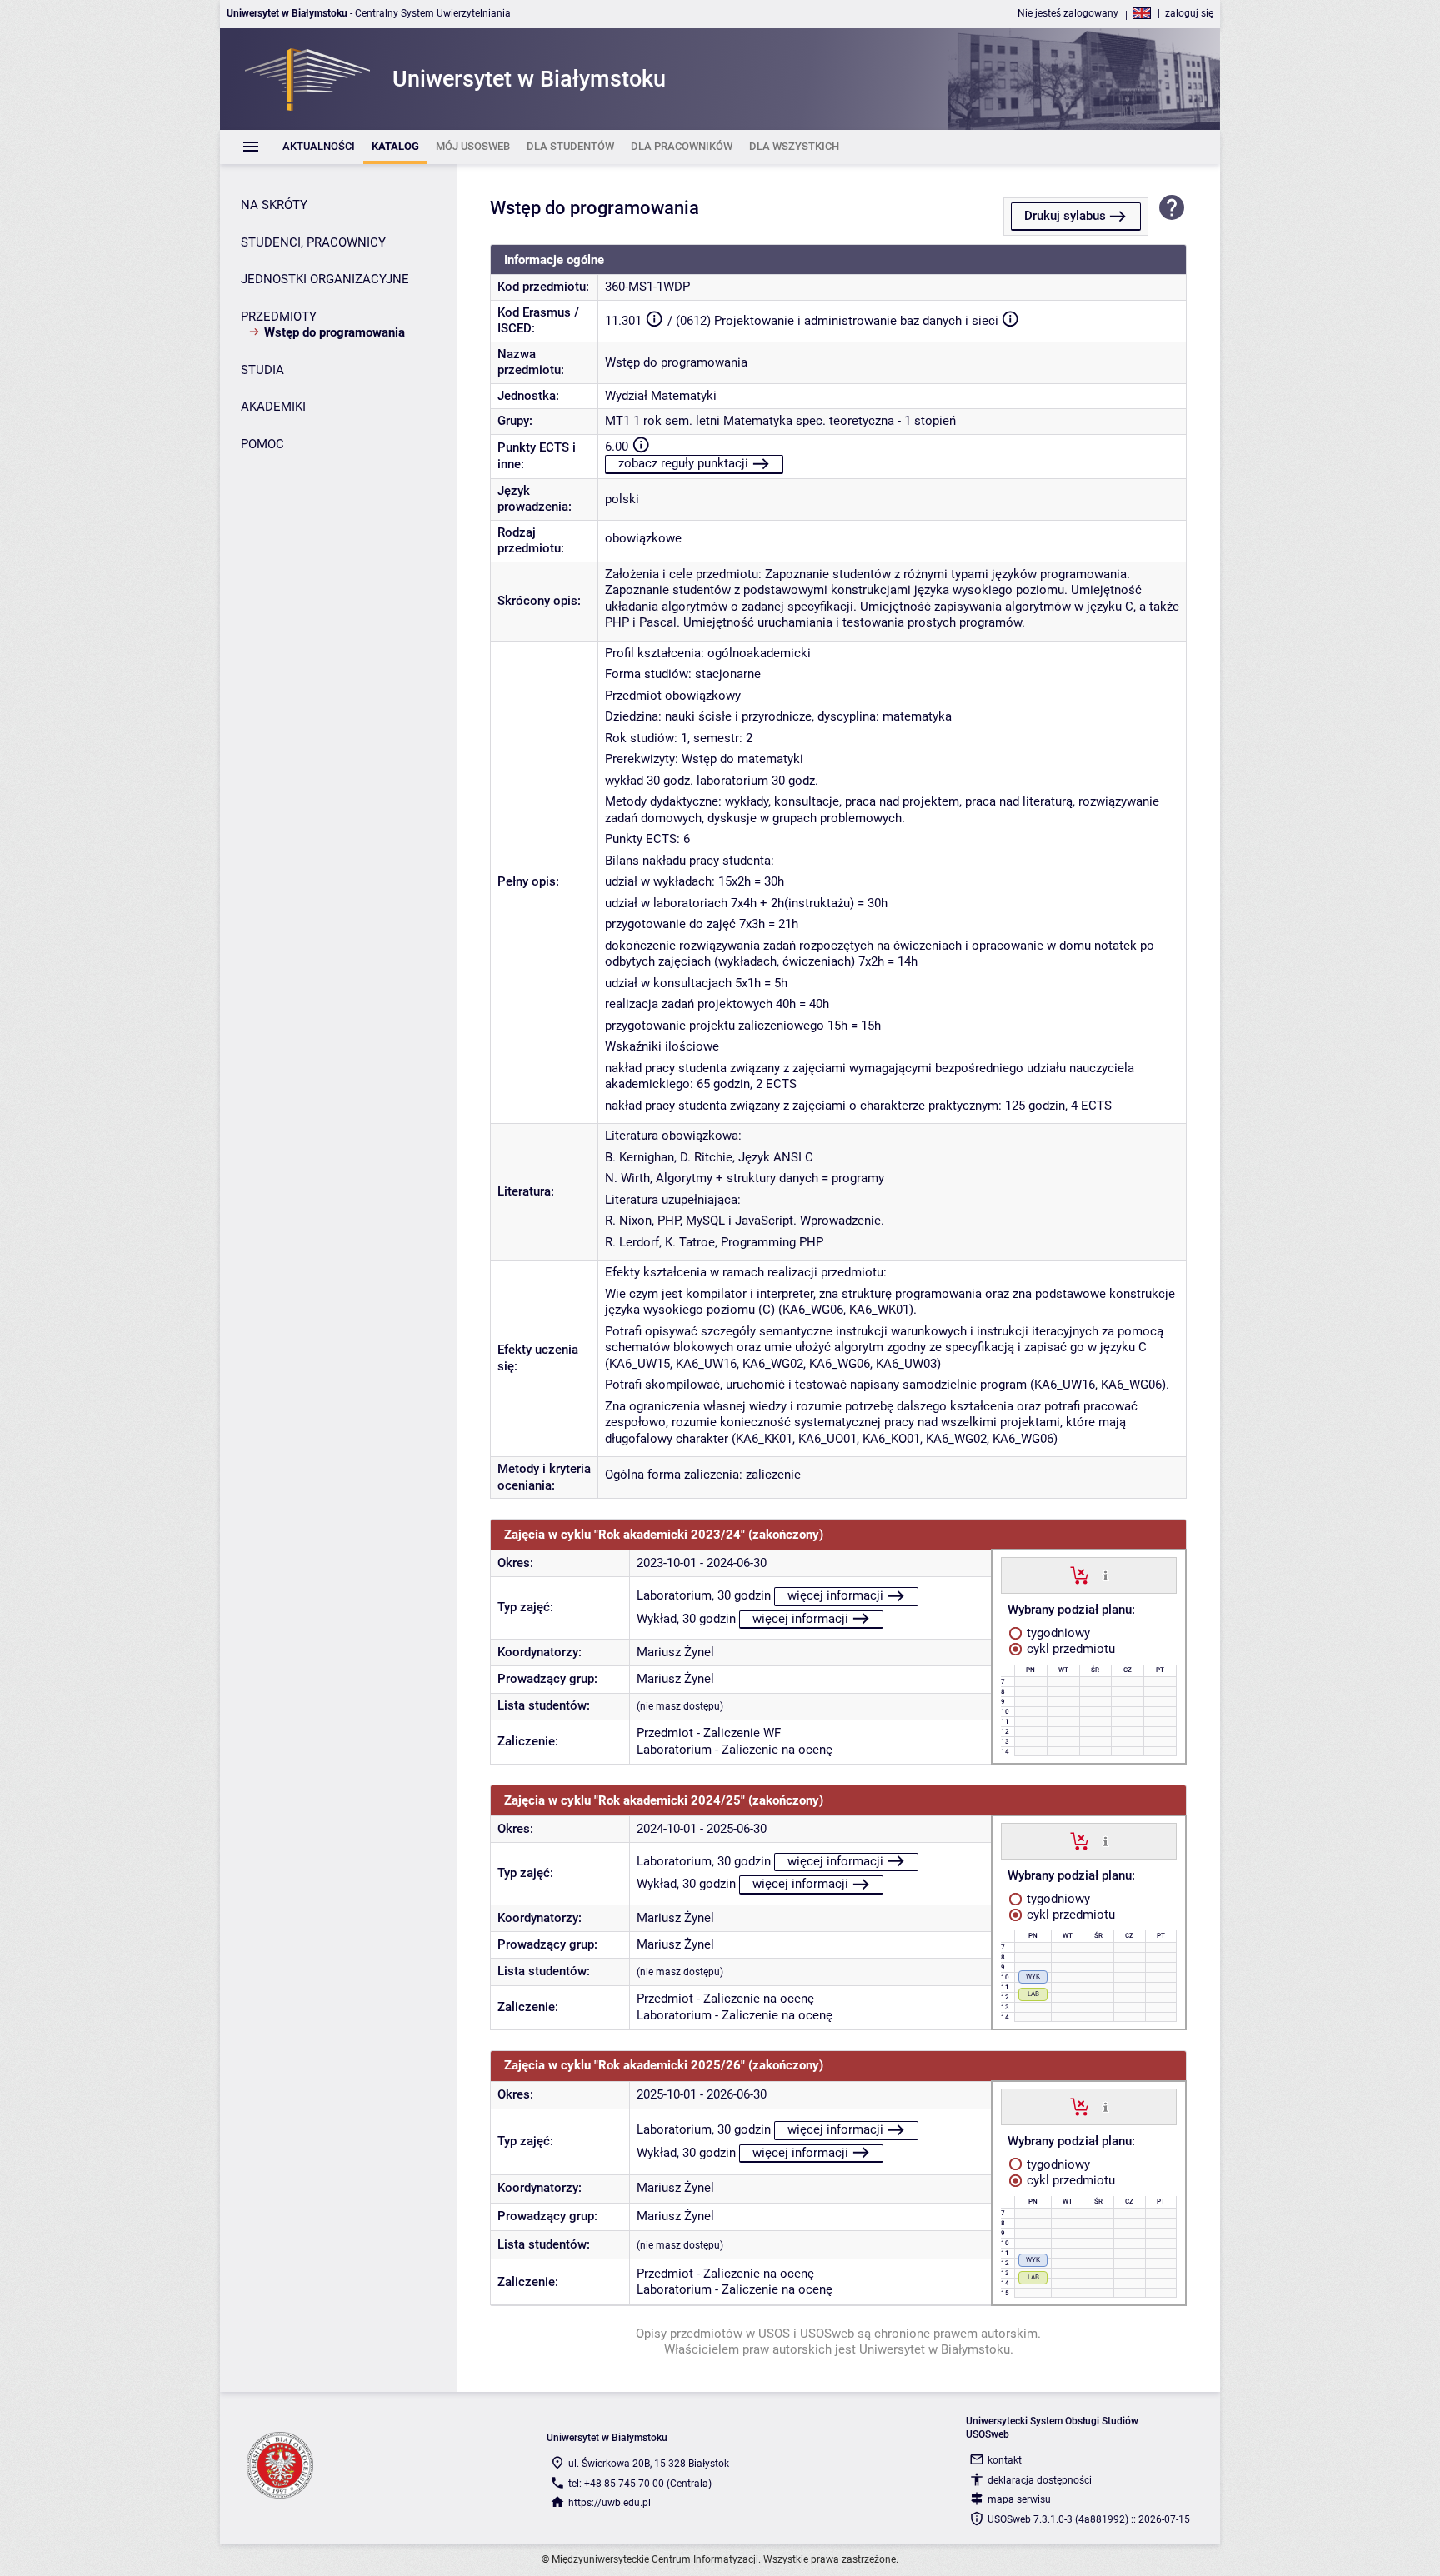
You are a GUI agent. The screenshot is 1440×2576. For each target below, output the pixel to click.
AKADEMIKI (273, 407)
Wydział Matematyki (661, 396)
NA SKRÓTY (274, 205)
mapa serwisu (1019, 2499)
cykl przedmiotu (1069, 1649)
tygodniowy (1057, 1633)
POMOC (262, 444)
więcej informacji (835, 1595)
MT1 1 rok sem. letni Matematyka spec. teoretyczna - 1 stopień (780, 421)
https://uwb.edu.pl (610, 2503)
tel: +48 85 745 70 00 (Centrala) (640, 2484)
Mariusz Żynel (675, 1652)
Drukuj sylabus (1065, 216)
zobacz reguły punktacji (683, 463)
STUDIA (262, 370)
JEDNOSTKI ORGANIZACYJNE (325, 279)
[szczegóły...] (1105, 1575)
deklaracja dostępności (1040, 2480)
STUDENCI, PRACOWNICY (313, 242)
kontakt (1005, 2460)
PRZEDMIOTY (279, 317)
